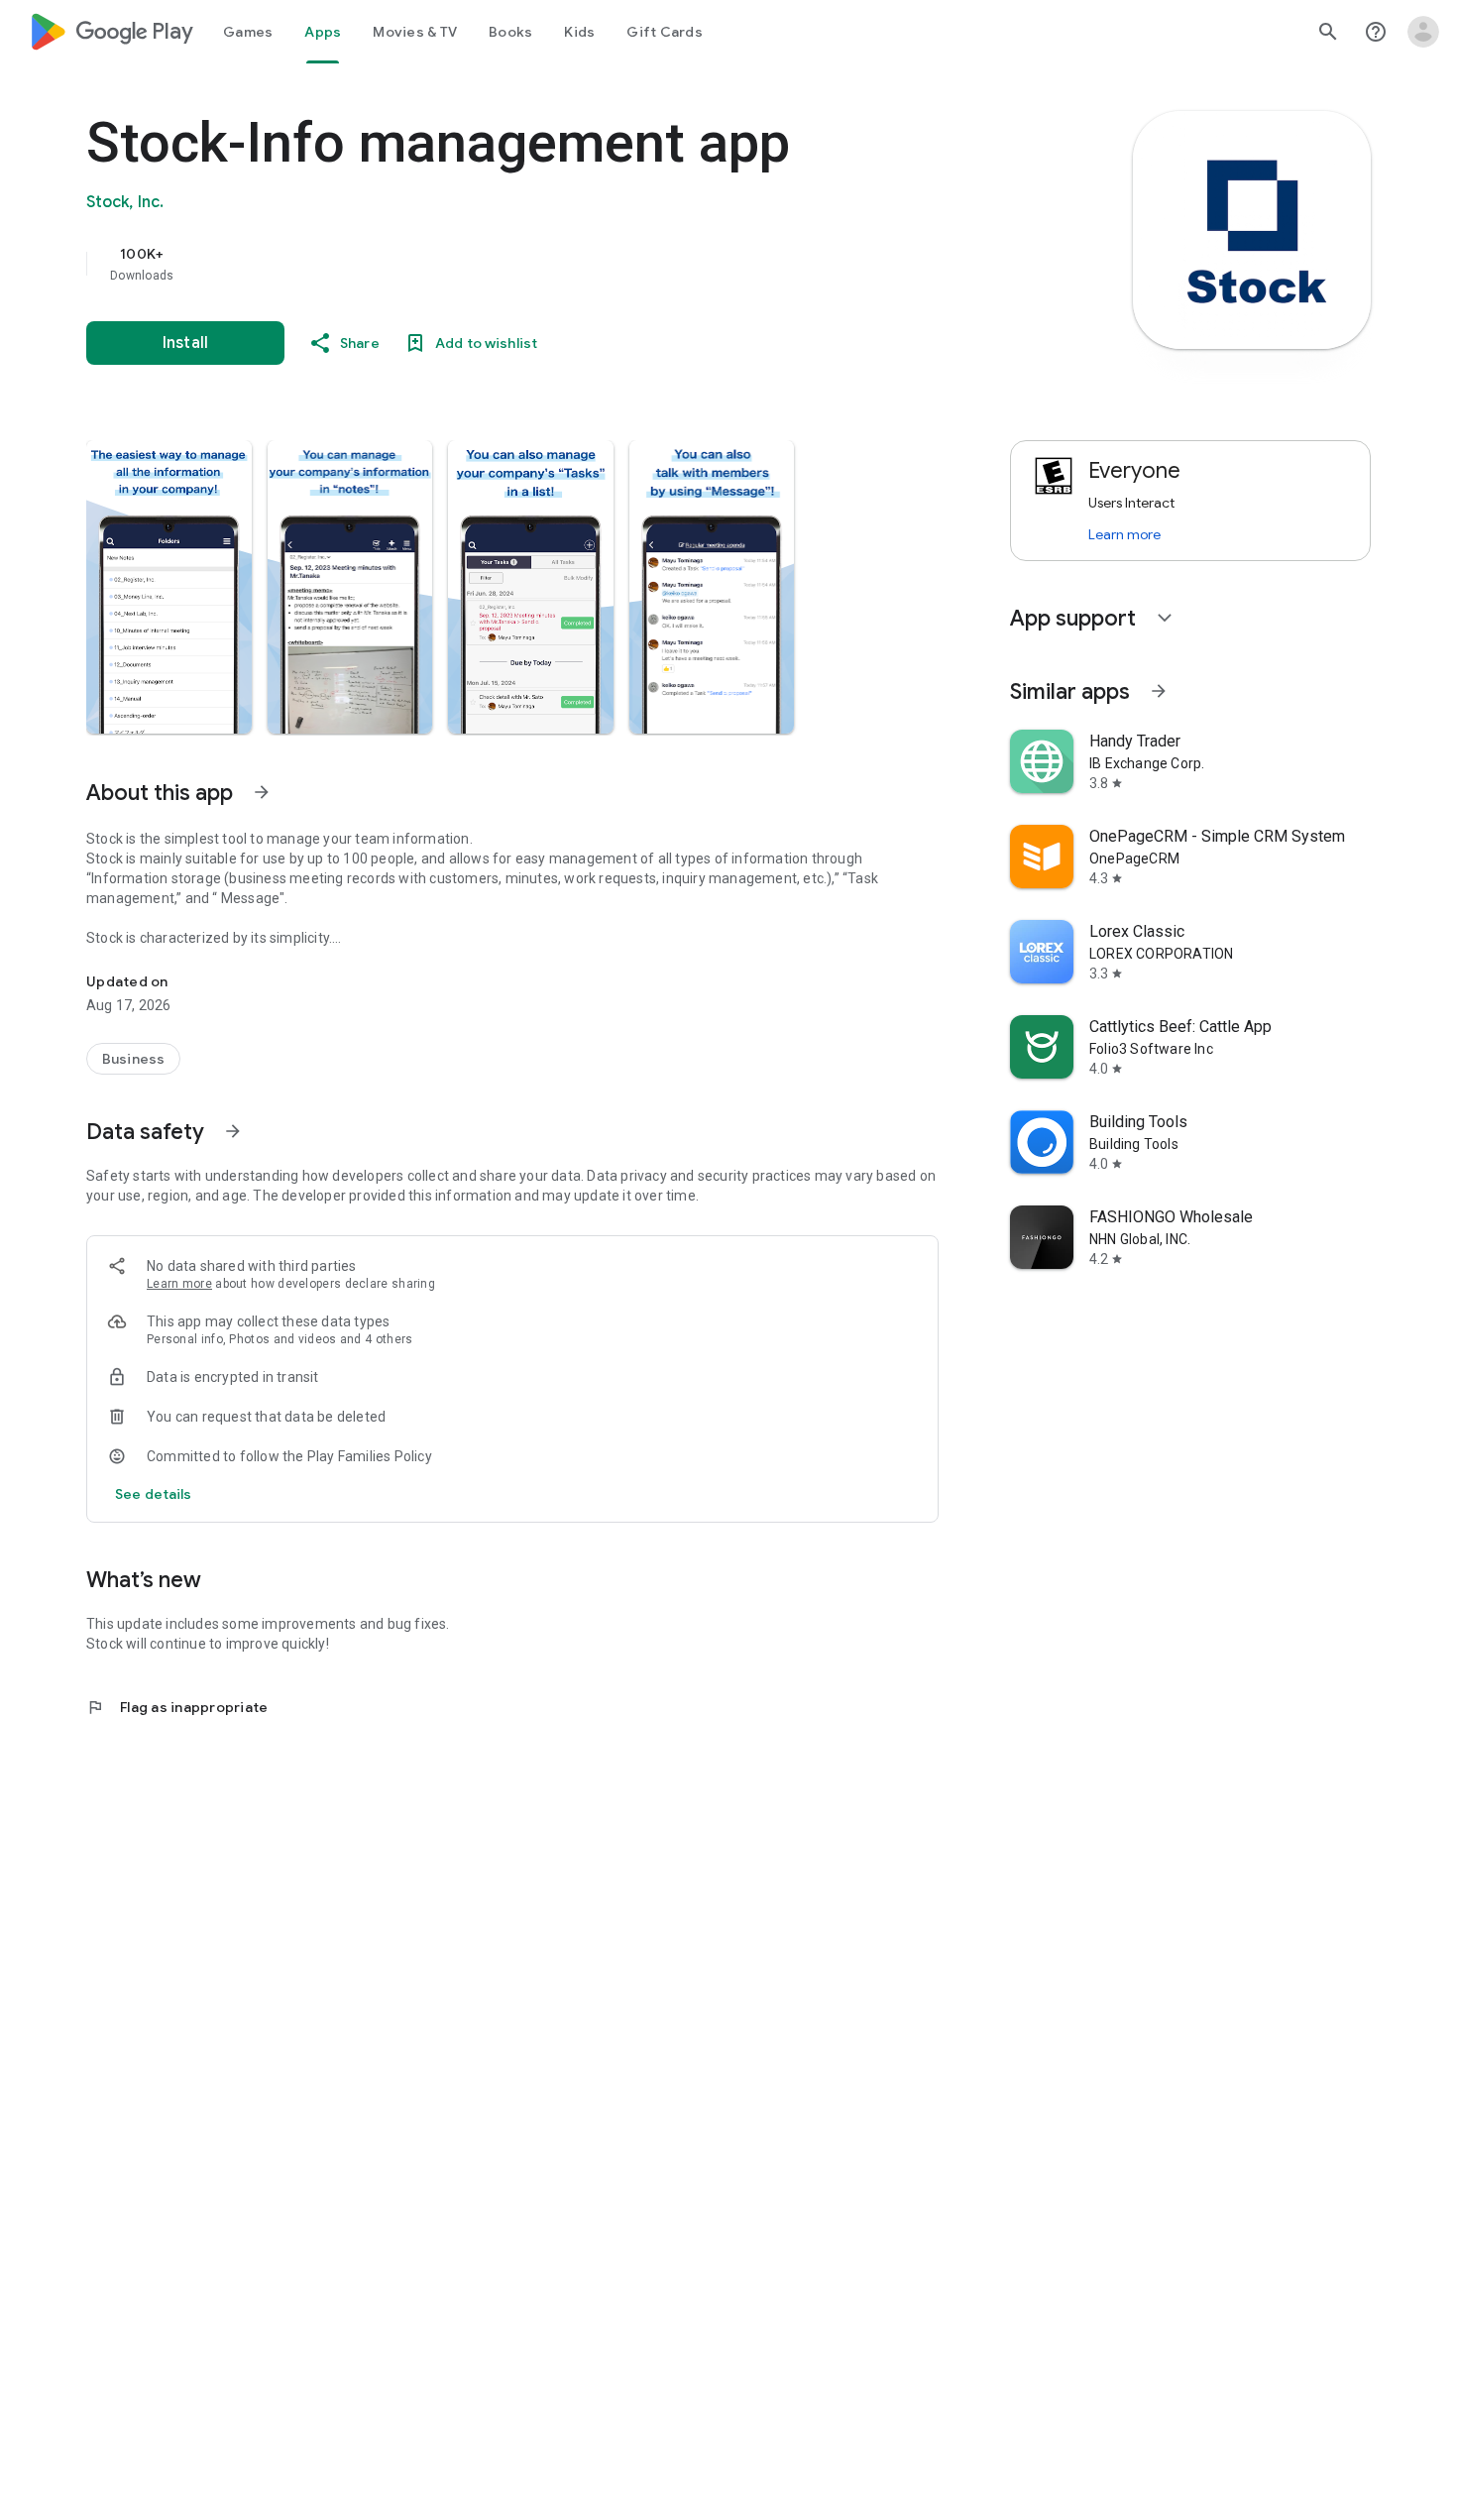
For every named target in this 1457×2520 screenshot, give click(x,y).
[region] (483, 264)
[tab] (248, 32)
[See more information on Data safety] (233, 1131)
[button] (169, 587)
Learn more (179, 1284)
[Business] (133, 1059)
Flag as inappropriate (177, 1707)
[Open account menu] (1423, 32)
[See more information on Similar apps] (1159, 691)
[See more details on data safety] (154, 1494)
